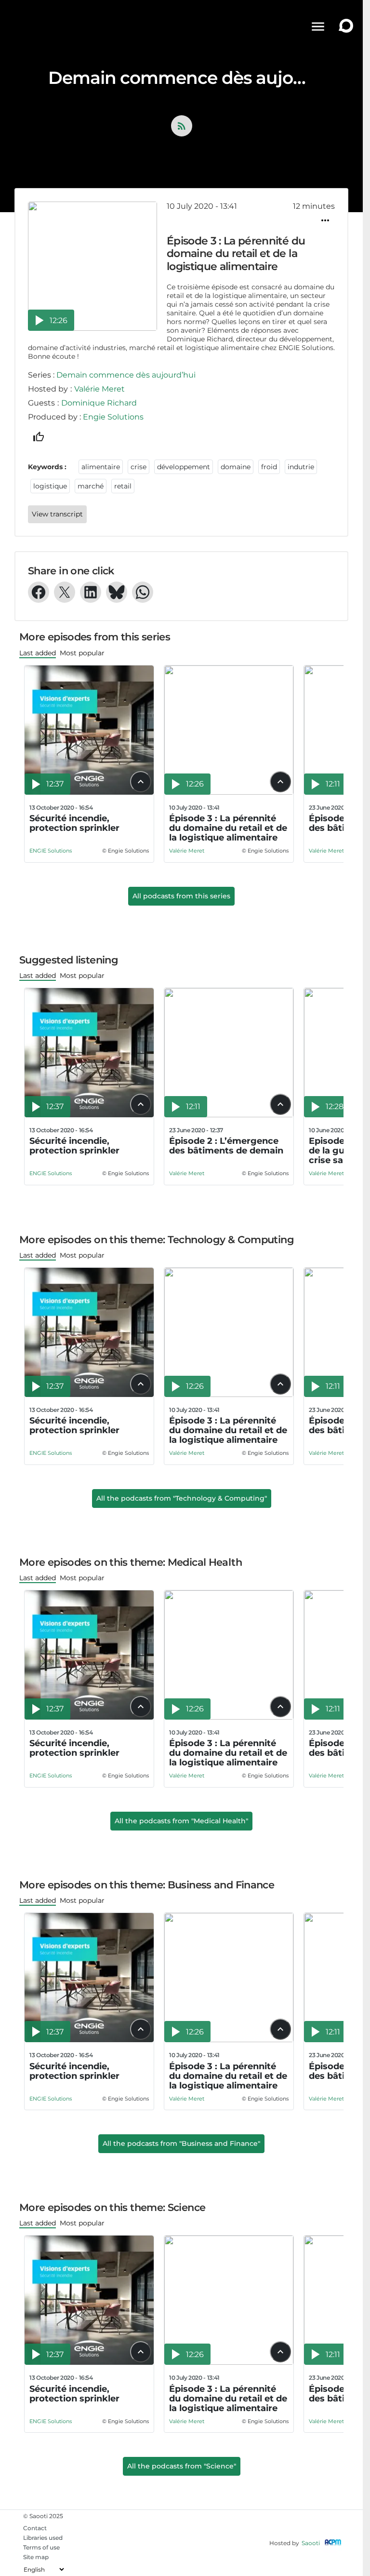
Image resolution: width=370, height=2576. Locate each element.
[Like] (39, 437)
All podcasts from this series (181, 896)
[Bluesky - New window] (117, 592)
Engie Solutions (113, 417)
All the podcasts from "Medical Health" (181, 1821)
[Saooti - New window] (344, 27)
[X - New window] (65, 592)
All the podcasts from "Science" (182, 2466)
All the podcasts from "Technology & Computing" (182, 1498)
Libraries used (43, 2538)
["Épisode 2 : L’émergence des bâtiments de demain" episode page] (229, 1115)
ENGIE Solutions (51, 851)
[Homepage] (38, 27)
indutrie (301, 467)
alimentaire (101, 467)
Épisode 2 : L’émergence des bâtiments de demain (226, 1146)
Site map (36, 2557)
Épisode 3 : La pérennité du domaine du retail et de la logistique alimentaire (228, 828)
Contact (35, 2528)
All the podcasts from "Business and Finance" (181, 2143)
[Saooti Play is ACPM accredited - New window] (333, 2543)
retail (123, 486)
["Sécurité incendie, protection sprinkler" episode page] (89, 792)
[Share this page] (325, 220)
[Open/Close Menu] (318, 27)
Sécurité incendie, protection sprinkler (74, 823)
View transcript (57, 514)
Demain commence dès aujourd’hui (126, 375)
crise (139, 467)
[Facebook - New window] (39, 592)
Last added (38, 653)
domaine (236, 467)
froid (269, 467)
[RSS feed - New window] (182, 126)
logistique (50, 486)
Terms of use (41, 2547)
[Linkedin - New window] (91, 592)
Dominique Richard (99, 403)
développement (184, 467)
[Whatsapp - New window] (143, 592)
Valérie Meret (99, 389)
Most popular (82, 653)
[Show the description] (141, 782)
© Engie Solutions (126, 851)
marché (91, 486)
